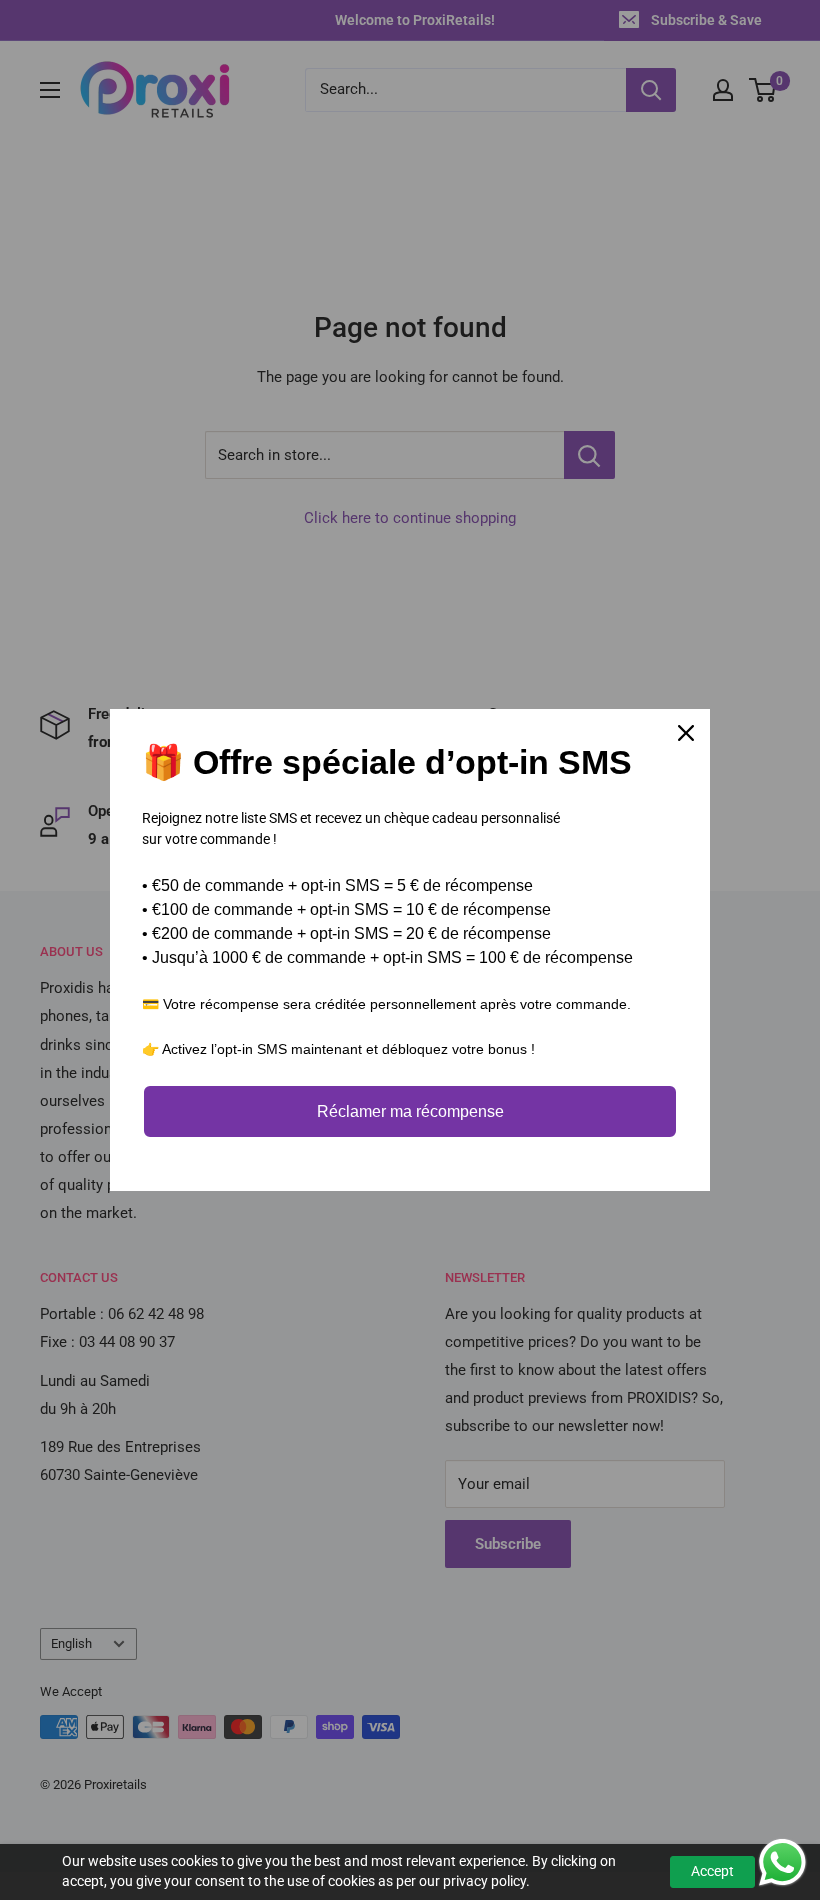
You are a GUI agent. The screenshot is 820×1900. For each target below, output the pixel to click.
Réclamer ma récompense (410, 1111)
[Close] (686, 733)
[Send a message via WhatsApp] (782, 1862)
